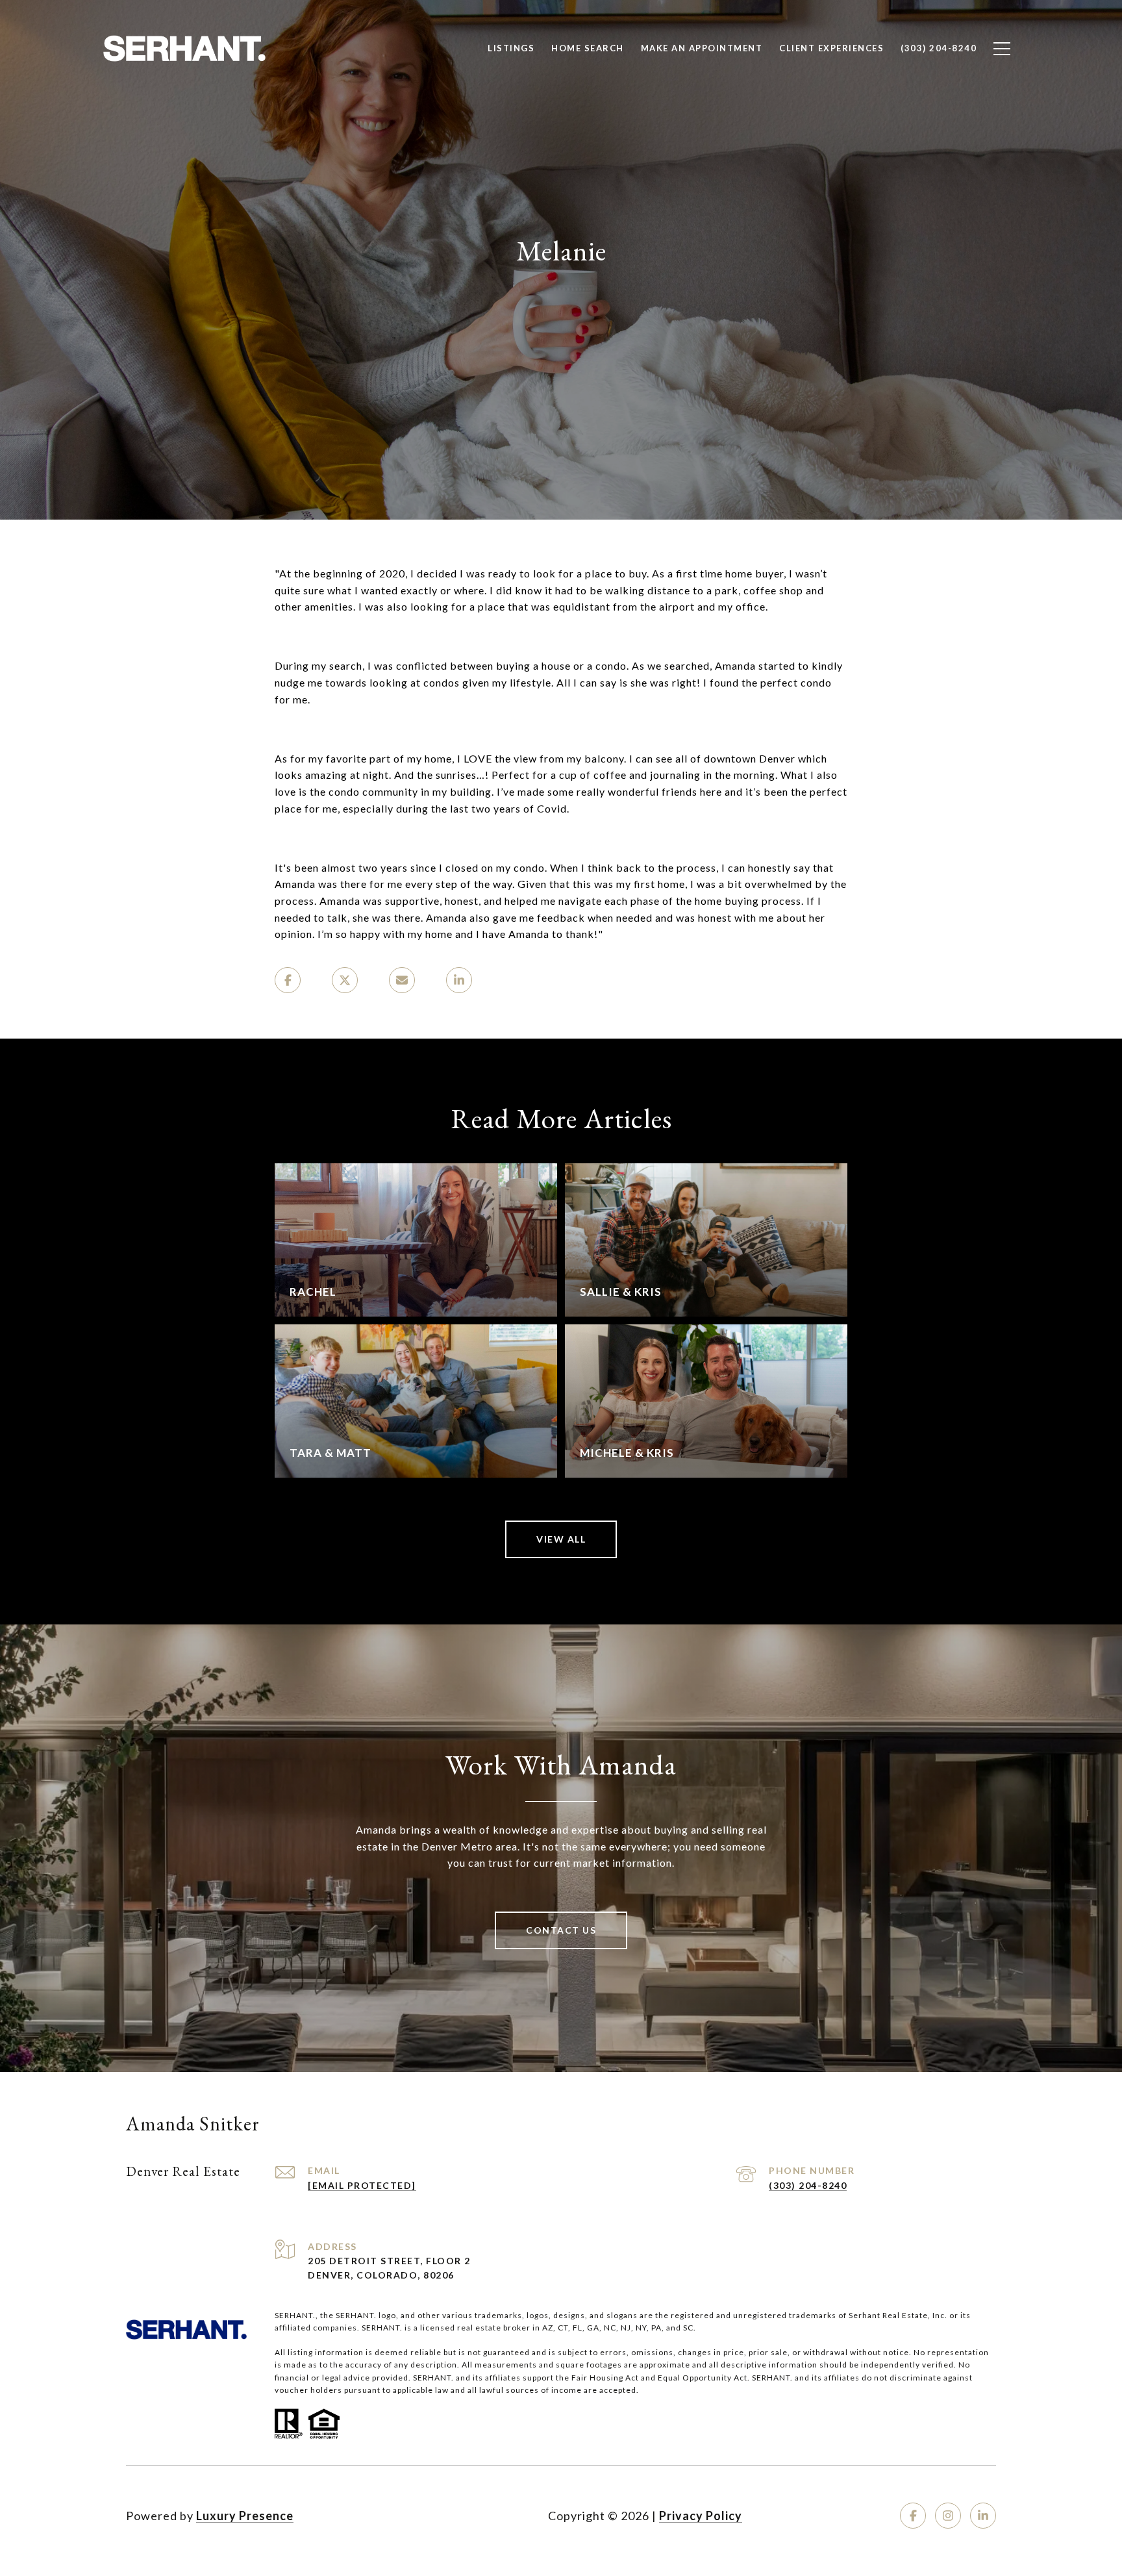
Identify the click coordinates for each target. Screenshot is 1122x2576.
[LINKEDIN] (983, 2516)
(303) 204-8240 (808, 2185)
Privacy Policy (701, 2516)
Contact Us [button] (561, 1930)
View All (561, 1539)
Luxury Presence (245, 2516)
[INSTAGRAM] (948, 2516)
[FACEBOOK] (913, 2516)
